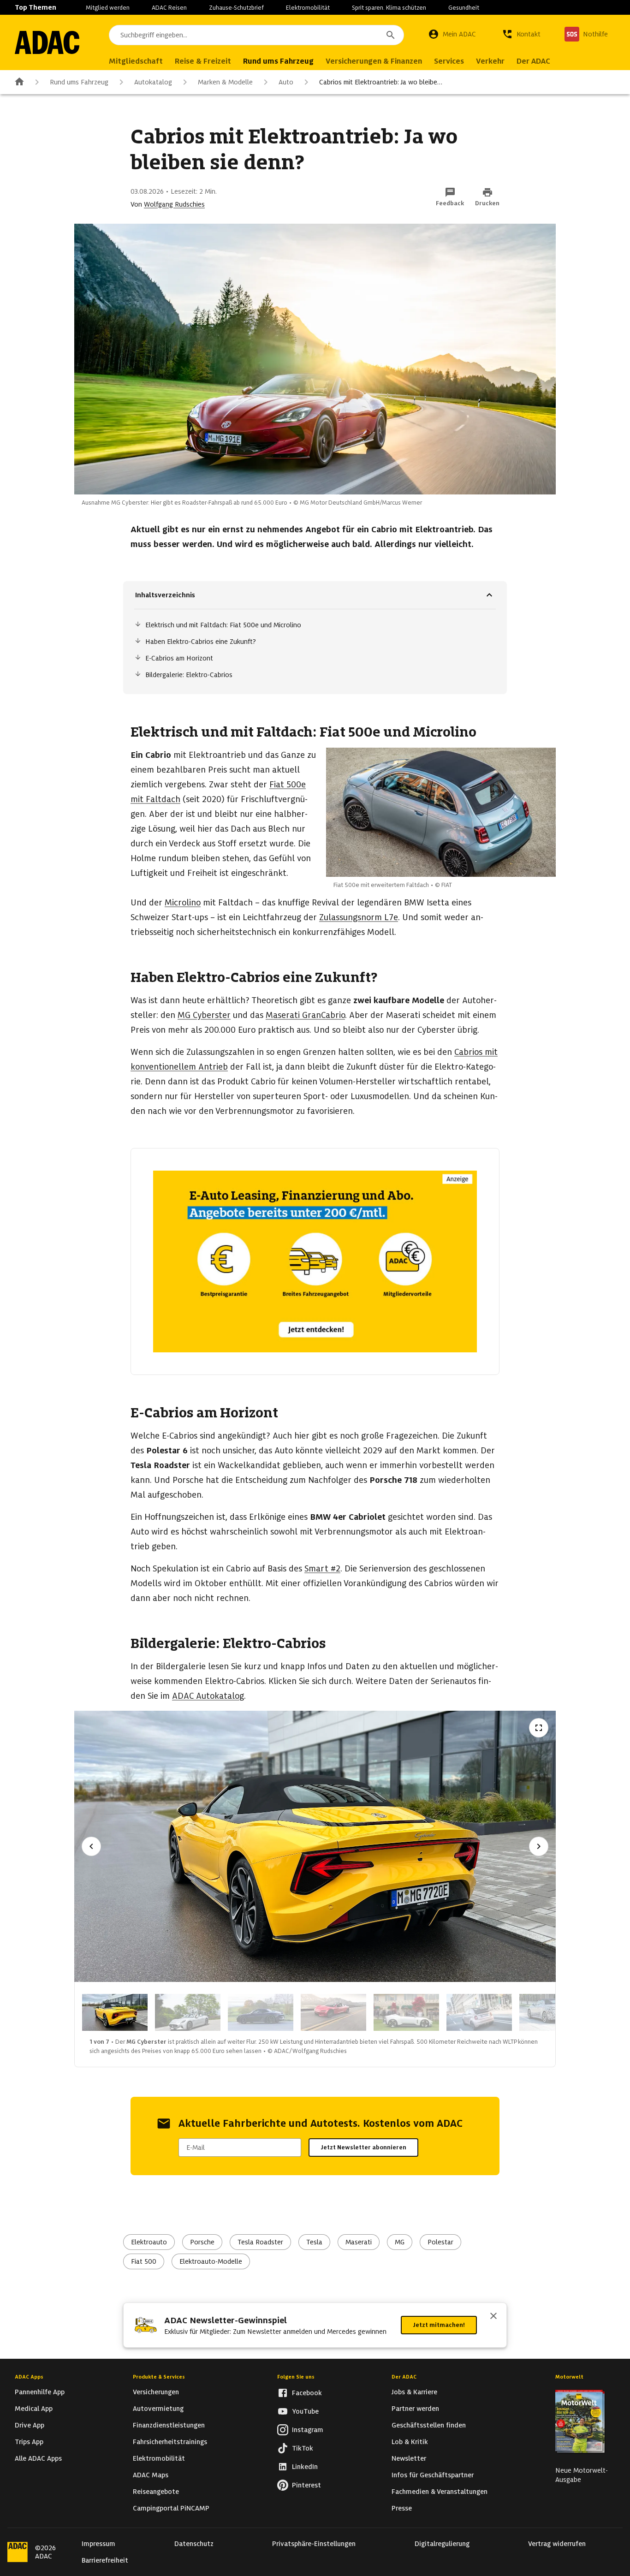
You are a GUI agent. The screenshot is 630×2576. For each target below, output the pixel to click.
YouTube (305, 2411)
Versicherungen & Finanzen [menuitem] (374, 61)
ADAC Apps (29, 2377)
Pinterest (306, 2485)
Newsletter (409, 2458)
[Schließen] (493, 2317)
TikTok (303, 2448)
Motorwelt (569, 2377)
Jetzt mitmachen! (439, 2325)
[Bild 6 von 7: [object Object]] (479, 2012)
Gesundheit (464, 8)
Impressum (98, 2544)
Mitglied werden (108, 8)
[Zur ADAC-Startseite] (47, 42)
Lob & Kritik (410, 2442)
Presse (402, 2508)
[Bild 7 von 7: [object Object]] (552, 2012)
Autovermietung (158, 2409)
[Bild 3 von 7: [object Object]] (261, 2012)
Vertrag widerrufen (557, 2544)
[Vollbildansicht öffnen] (539, 1728)
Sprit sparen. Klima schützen (389, 8)
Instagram (308, 2430)
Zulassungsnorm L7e (359, 917)
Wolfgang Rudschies (174, 204)
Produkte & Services (159, 2377)
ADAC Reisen (169, 8)
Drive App (30, 2425)
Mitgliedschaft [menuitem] (136, 61)
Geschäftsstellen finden (429, 2425)
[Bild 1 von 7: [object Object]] (115, 2012)
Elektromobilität (308, 8)
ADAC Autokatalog (208, 1696)
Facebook (307, 2393)
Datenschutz (194, 2544)
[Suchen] (391, 35)
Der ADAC (404, 2377)
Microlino (183, 902)
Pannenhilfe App (40, 2392)
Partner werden (415, 2409)
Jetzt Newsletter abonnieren (363, 2147)
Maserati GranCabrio (305, 1015)
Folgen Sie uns (296, 2377)
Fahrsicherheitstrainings (170, 2442)
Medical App (34, 2409)
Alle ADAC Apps (38, 2458)
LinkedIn (305, 2467)
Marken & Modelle (225, 82)
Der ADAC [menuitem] (533, 61)
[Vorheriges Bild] (91, 1846)
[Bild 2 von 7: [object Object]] (188, 2012)
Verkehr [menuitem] (490, 61)
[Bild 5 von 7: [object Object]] (406, 2012)
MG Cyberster (204, 1015)
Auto (286, 82)
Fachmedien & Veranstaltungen (440, 2492)
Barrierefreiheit (105, 2560)
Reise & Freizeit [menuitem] (203, 61)
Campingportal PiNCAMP (171, 2508)
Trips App (29, 2442)
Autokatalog (153, 82)
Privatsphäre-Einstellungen (314, 2544)
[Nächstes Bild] (539, 1846)
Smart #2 (322, 1568)
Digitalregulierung (442, 2544)
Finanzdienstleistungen (169, 2425)
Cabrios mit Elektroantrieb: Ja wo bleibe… (381, 82)
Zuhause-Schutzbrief (236, 8)
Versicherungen (156, 2392)
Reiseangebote (156, 2492)
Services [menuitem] (449, 61)
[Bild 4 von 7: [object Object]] (333, 2012)
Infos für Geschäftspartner (433, 2475)
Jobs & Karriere (414, 2392)
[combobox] (256, 35)
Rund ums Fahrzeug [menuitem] (278, 61)
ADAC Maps (151, 2475)
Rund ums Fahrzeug (79, 82)
